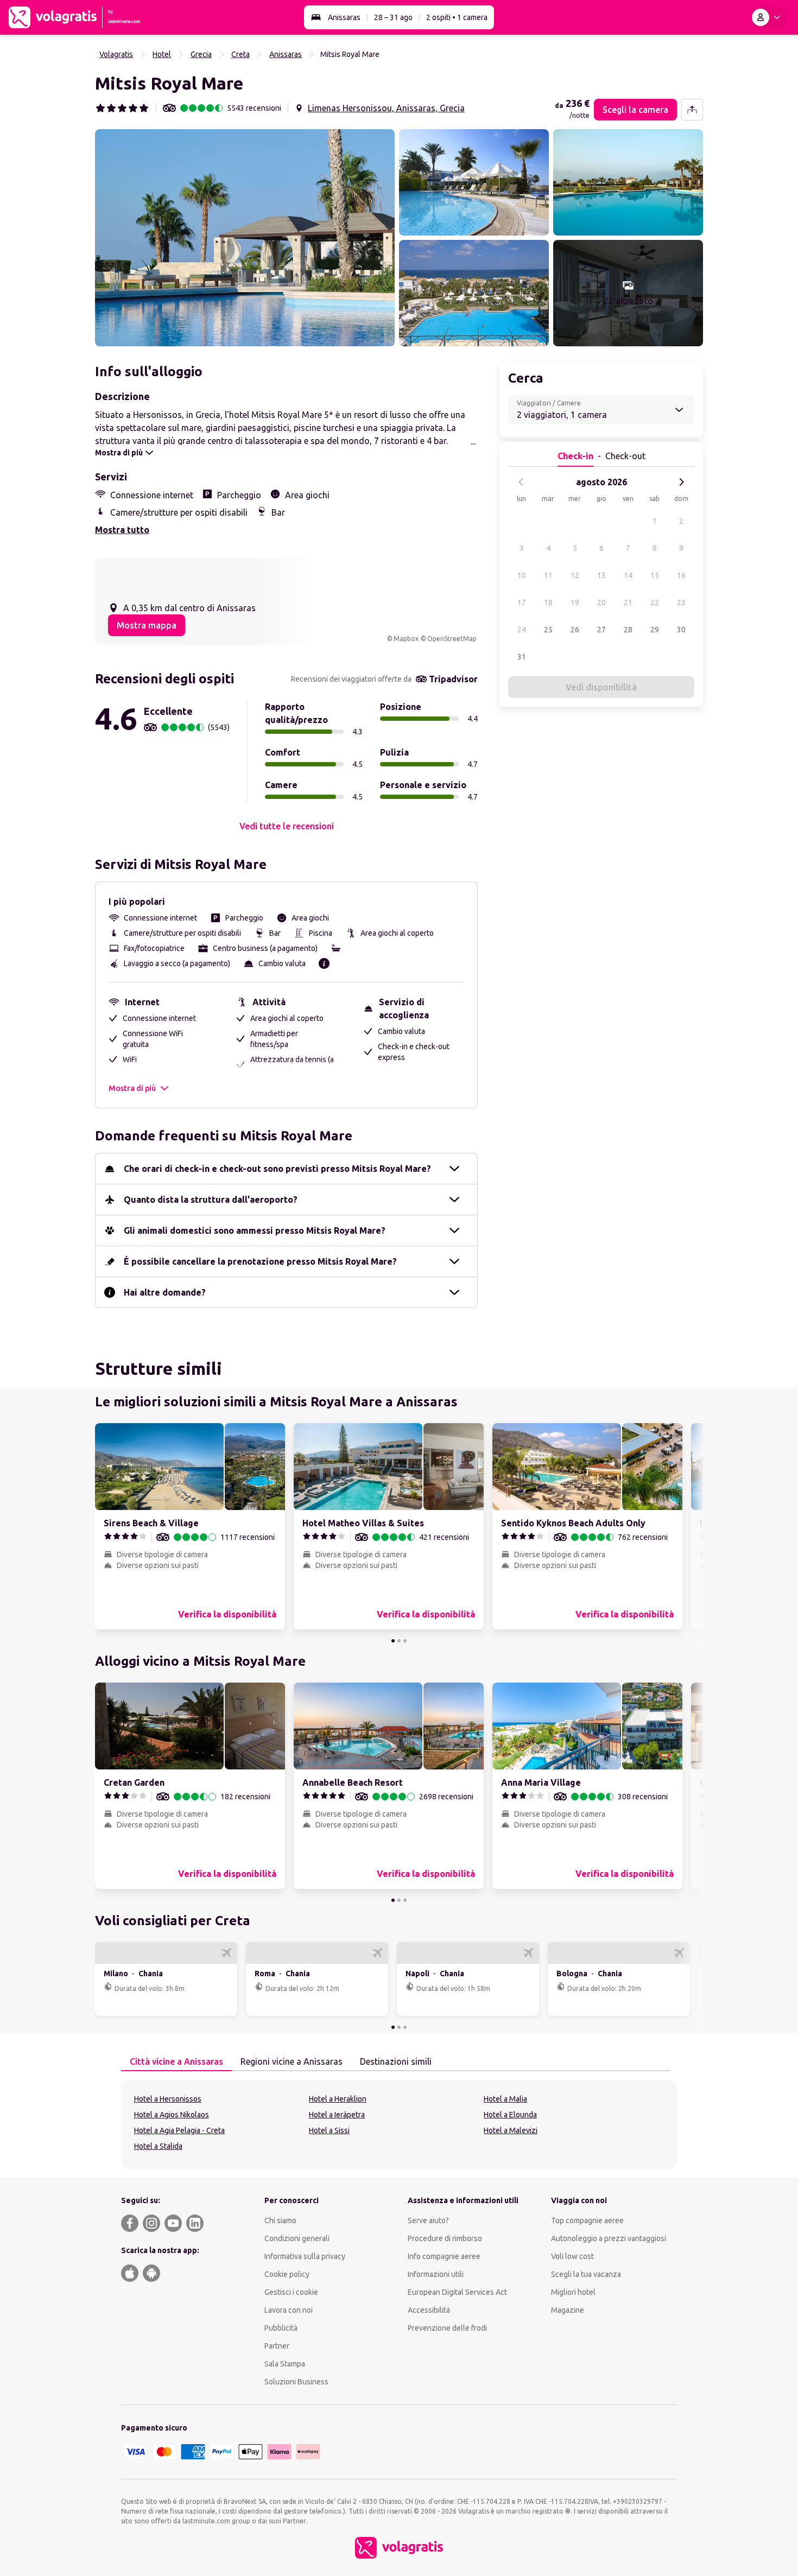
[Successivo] (681, 482)
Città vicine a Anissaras (176, 2061)
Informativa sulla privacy (305, 2256)
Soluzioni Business (296, 2382)
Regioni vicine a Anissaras (292, 2061)
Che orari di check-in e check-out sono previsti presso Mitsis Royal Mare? (277, 1169)
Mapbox (406, 639)
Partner (277, 2346)
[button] (245, 238)
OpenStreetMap (452, 639)
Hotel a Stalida (158, 2146)
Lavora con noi (289, 2310)
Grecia (201, 54)
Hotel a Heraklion (338, 2099)
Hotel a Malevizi (511, 2130)
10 (522, 575)
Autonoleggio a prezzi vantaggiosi (609, 2238)
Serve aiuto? (428, 2220)
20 (601, 602)
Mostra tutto (122, 530)
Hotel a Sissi (329, 2130)
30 (681, 630)
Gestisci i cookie (291, 2292)
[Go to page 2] (399, 1641)
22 (655, 602)
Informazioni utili (436, 2274)
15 (655, 575)
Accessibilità (429, 2310)
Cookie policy (287, 2274)
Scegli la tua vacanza (586, 2274)
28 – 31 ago (393, 17)
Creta (240, 54)
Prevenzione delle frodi (447, 2328)
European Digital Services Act (457, 2292)
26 (575, 630)
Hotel (162, 54)
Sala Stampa (285, 2364)
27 (601, 630)
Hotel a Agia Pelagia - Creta (179, 2130)
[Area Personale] (768, 17)
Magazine (568, 2310)
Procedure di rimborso (445, 2238)
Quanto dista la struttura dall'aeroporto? (211, 1200)
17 (522, 602)
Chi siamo (280, 2220)
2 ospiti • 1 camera (457, 17)
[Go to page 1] (393, 1641)
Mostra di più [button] (132, 1088)
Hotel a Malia (505, 2099)
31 (522, 657)
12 (575, 575)
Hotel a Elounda (510, 2115)
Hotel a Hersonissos (168, 2099)
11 (548, 575)
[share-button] (692, 110)
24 (522, 630)
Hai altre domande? (165, 1292)
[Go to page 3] (405, 1641)
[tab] (176, 2062)
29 (655, 630)
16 (681, 575)
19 (575, 602)
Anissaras (344, 17)
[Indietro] (521, 482)
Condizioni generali (297, 2238)
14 (628, 575)
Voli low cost (572, 2256)
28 (628, 630)
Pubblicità (281, 2328)
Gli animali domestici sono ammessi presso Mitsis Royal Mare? (255, 1230)
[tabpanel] (399, 2124)
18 (548, 602)
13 (601, 575)
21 (628, 602)
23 (681, 602)
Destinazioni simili (396, 2061)
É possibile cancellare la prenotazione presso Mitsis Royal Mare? (260, 1261)
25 (548, 630)
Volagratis (116, 54)
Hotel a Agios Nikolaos (172, 2115)
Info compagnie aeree (444, 2256)
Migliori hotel (573, 2292)
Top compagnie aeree (587, 2220)
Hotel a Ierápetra (337, 2115)
